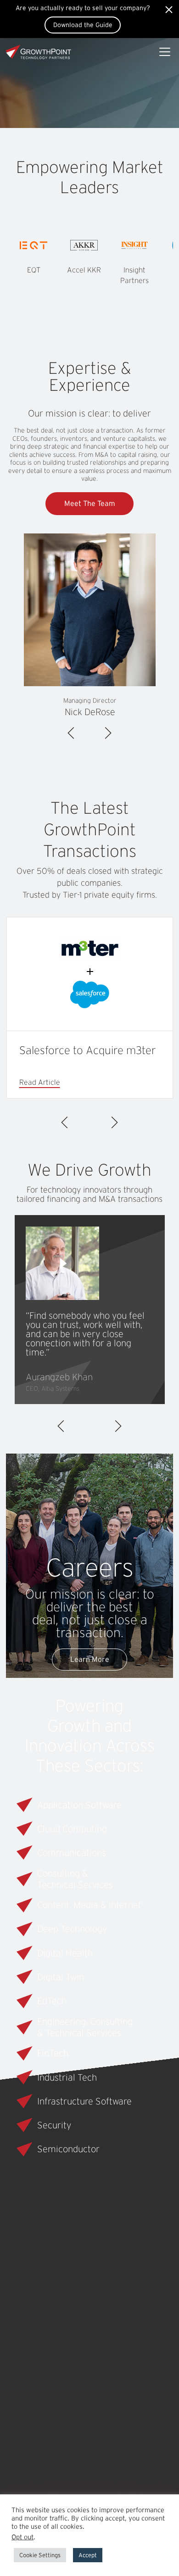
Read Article (40, 1083)
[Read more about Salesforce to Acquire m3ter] (90, 974)
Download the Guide (83, 25)
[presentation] (72, 733)
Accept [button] (88, 2555)
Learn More (90, 1659)
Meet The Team (90, 503)
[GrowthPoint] (39, 51)
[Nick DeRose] (90, 610)
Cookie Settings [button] (40, 2555)
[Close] (168, 10)
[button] (62, 1263)
